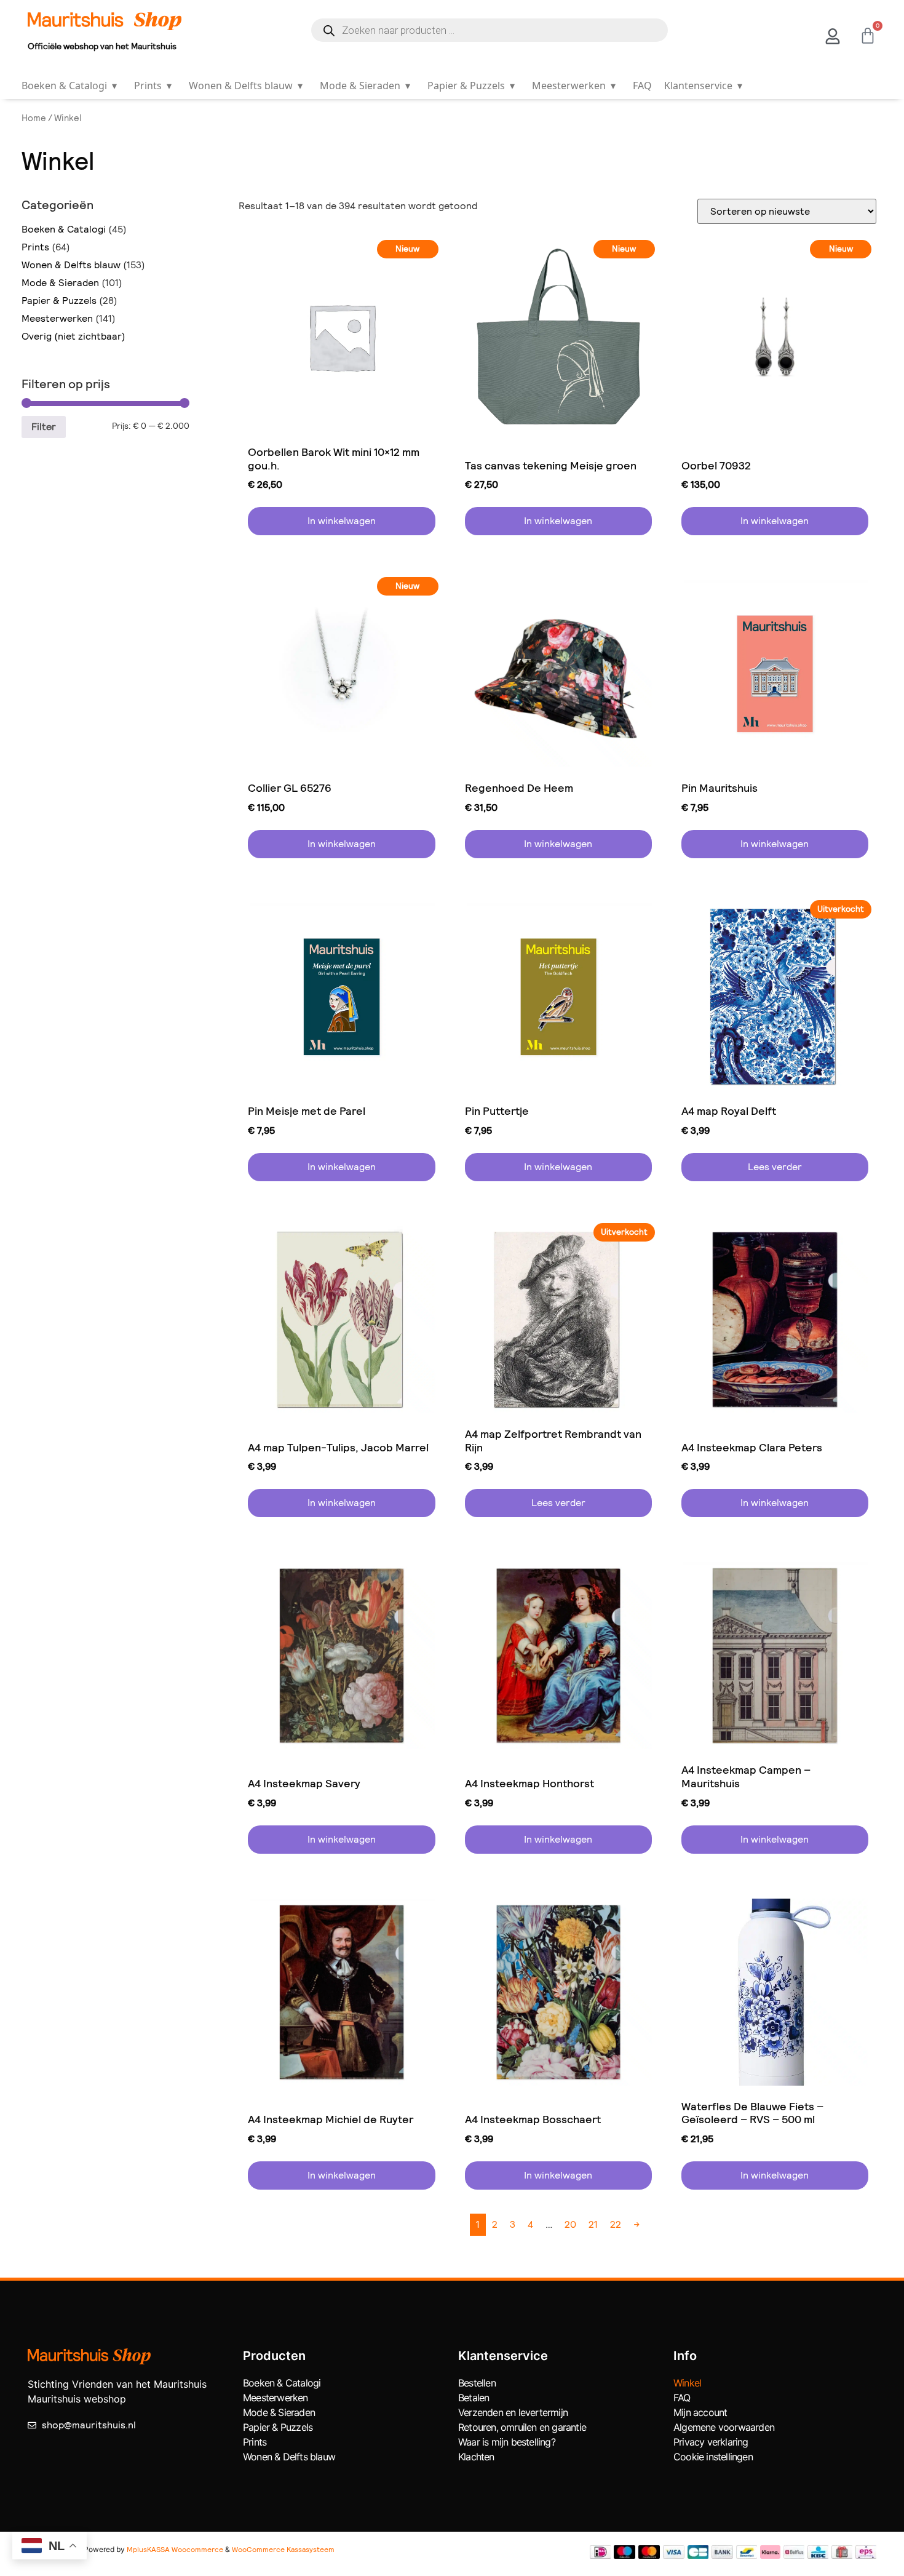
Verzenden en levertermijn (513, 2412)
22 (616, 2224)
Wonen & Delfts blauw (246, 86)
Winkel (687, 2383)
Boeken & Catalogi (69, 86)
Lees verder (775, 1167)
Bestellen (477, 2383)
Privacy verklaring (711, 2442)
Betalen (474, 2398)
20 (570, 2224)
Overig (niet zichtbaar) (73, 336)
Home (34, 118)
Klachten (476, 2457)
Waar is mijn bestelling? (507, 2442)
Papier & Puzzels (471, 86)
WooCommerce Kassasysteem (283, 2550)
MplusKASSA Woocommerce (175, 2550)
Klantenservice (703, 86)
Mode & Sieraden (365, 86)
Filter (44, 427)
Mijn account (700, 2412)
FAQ (642, 86)
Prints (153, 86)
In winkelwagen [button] (342, 521)
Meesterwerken (574, 86)
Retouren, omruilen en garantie (522, 2427)
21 (593, 2224)
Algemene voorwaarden (724, 2427)
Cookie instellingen (713, 2457)
